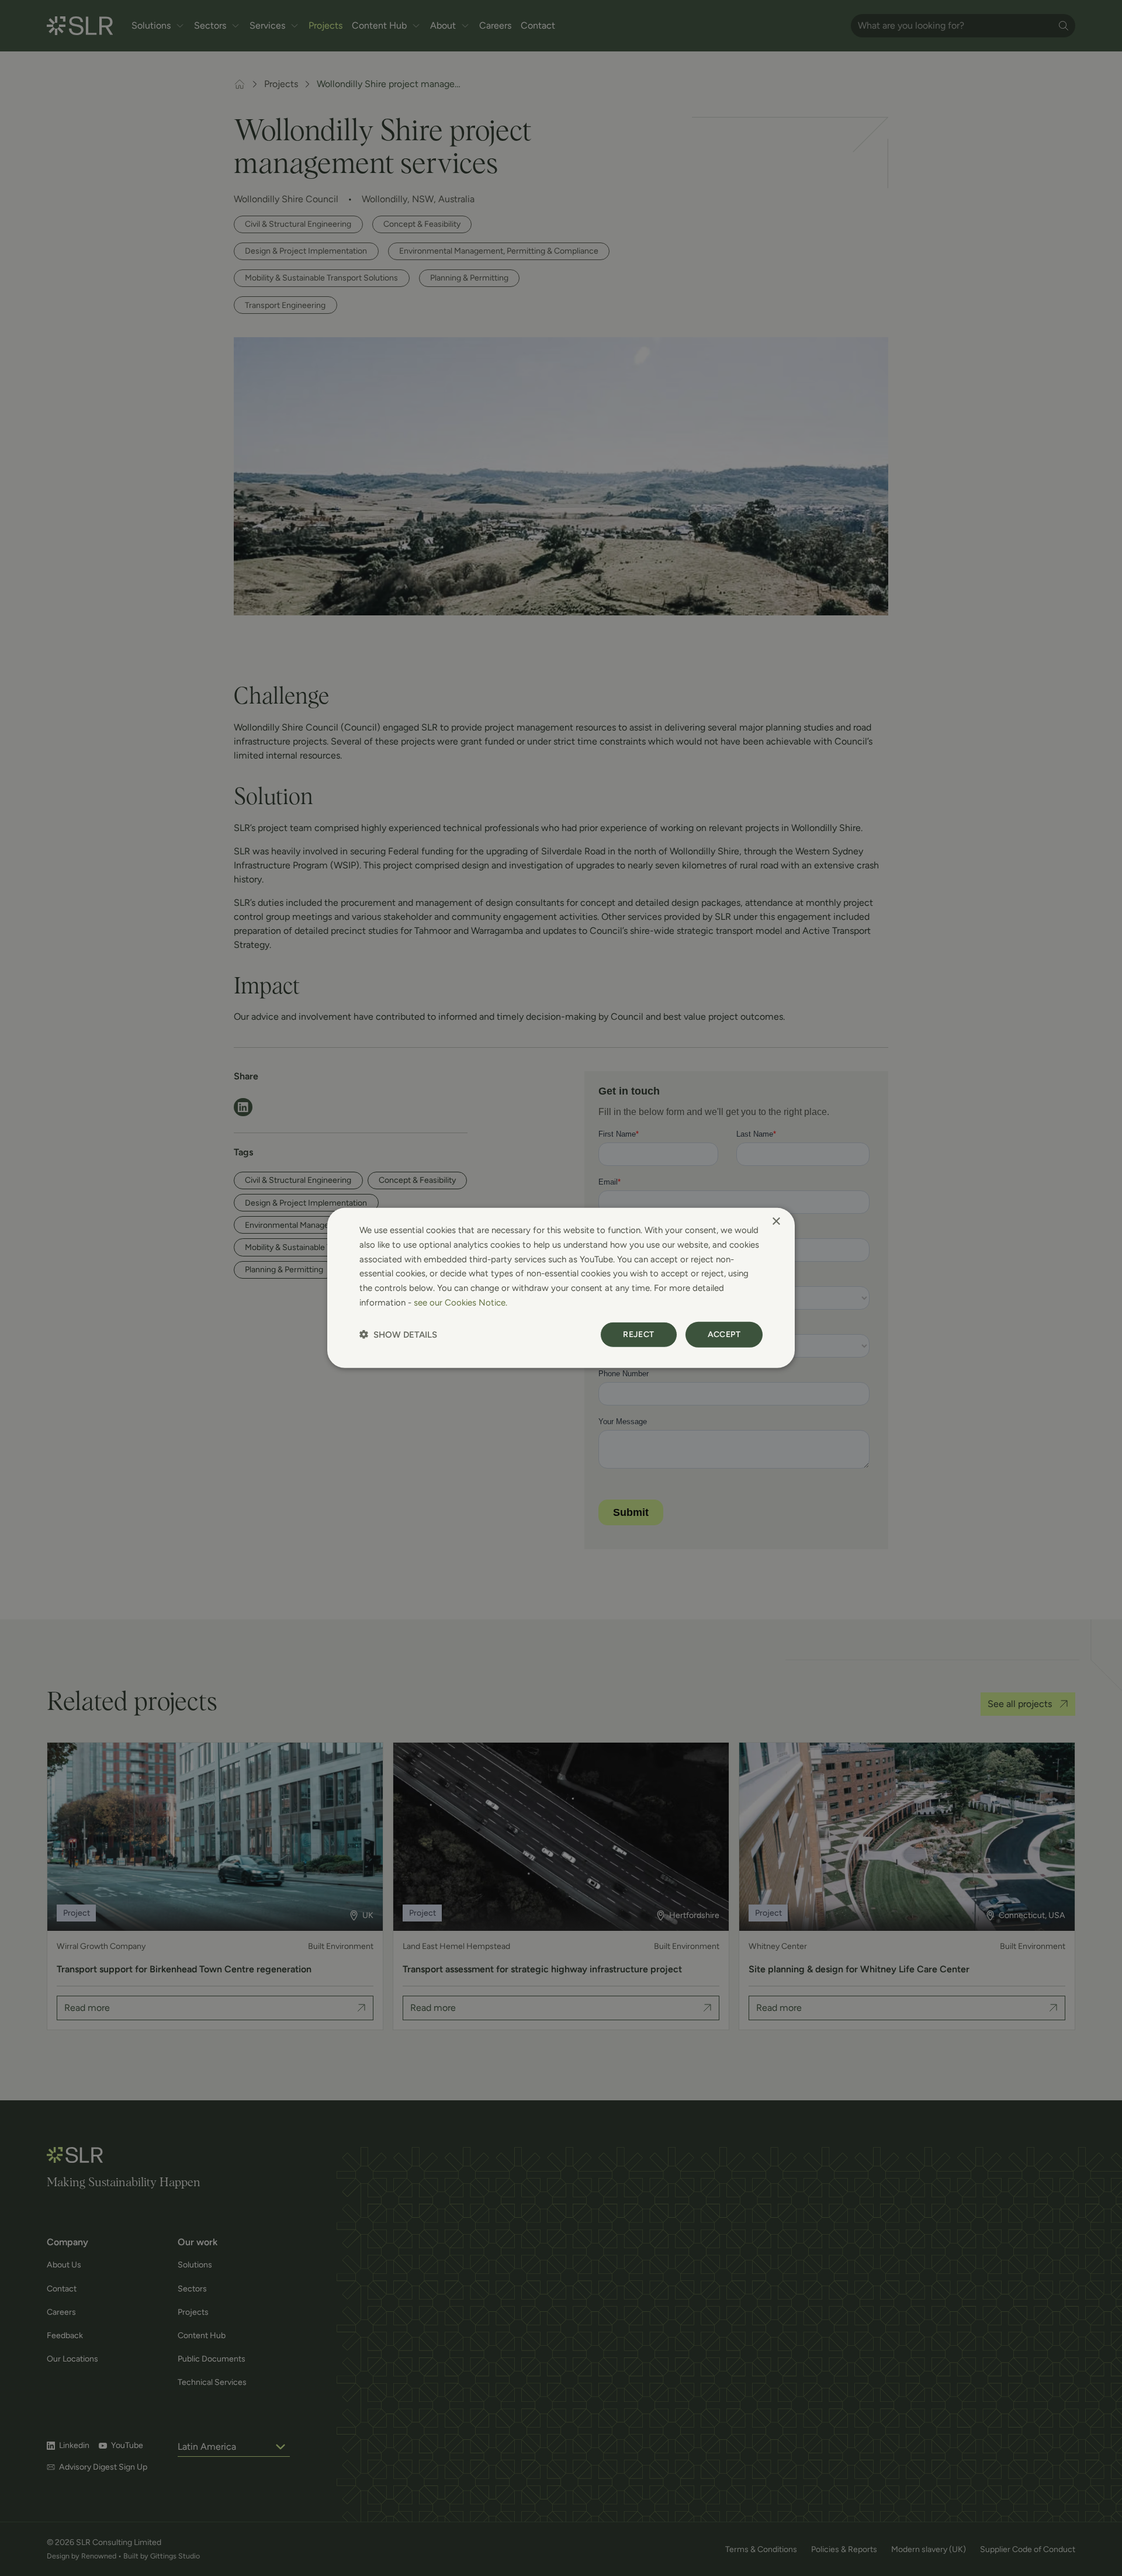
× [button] (776, 1222)
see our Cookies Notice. (460, 1303)
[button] (398, 1334)
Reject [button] (638, 1334)
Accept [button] (724, 1334)
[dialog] (561, 1288)
